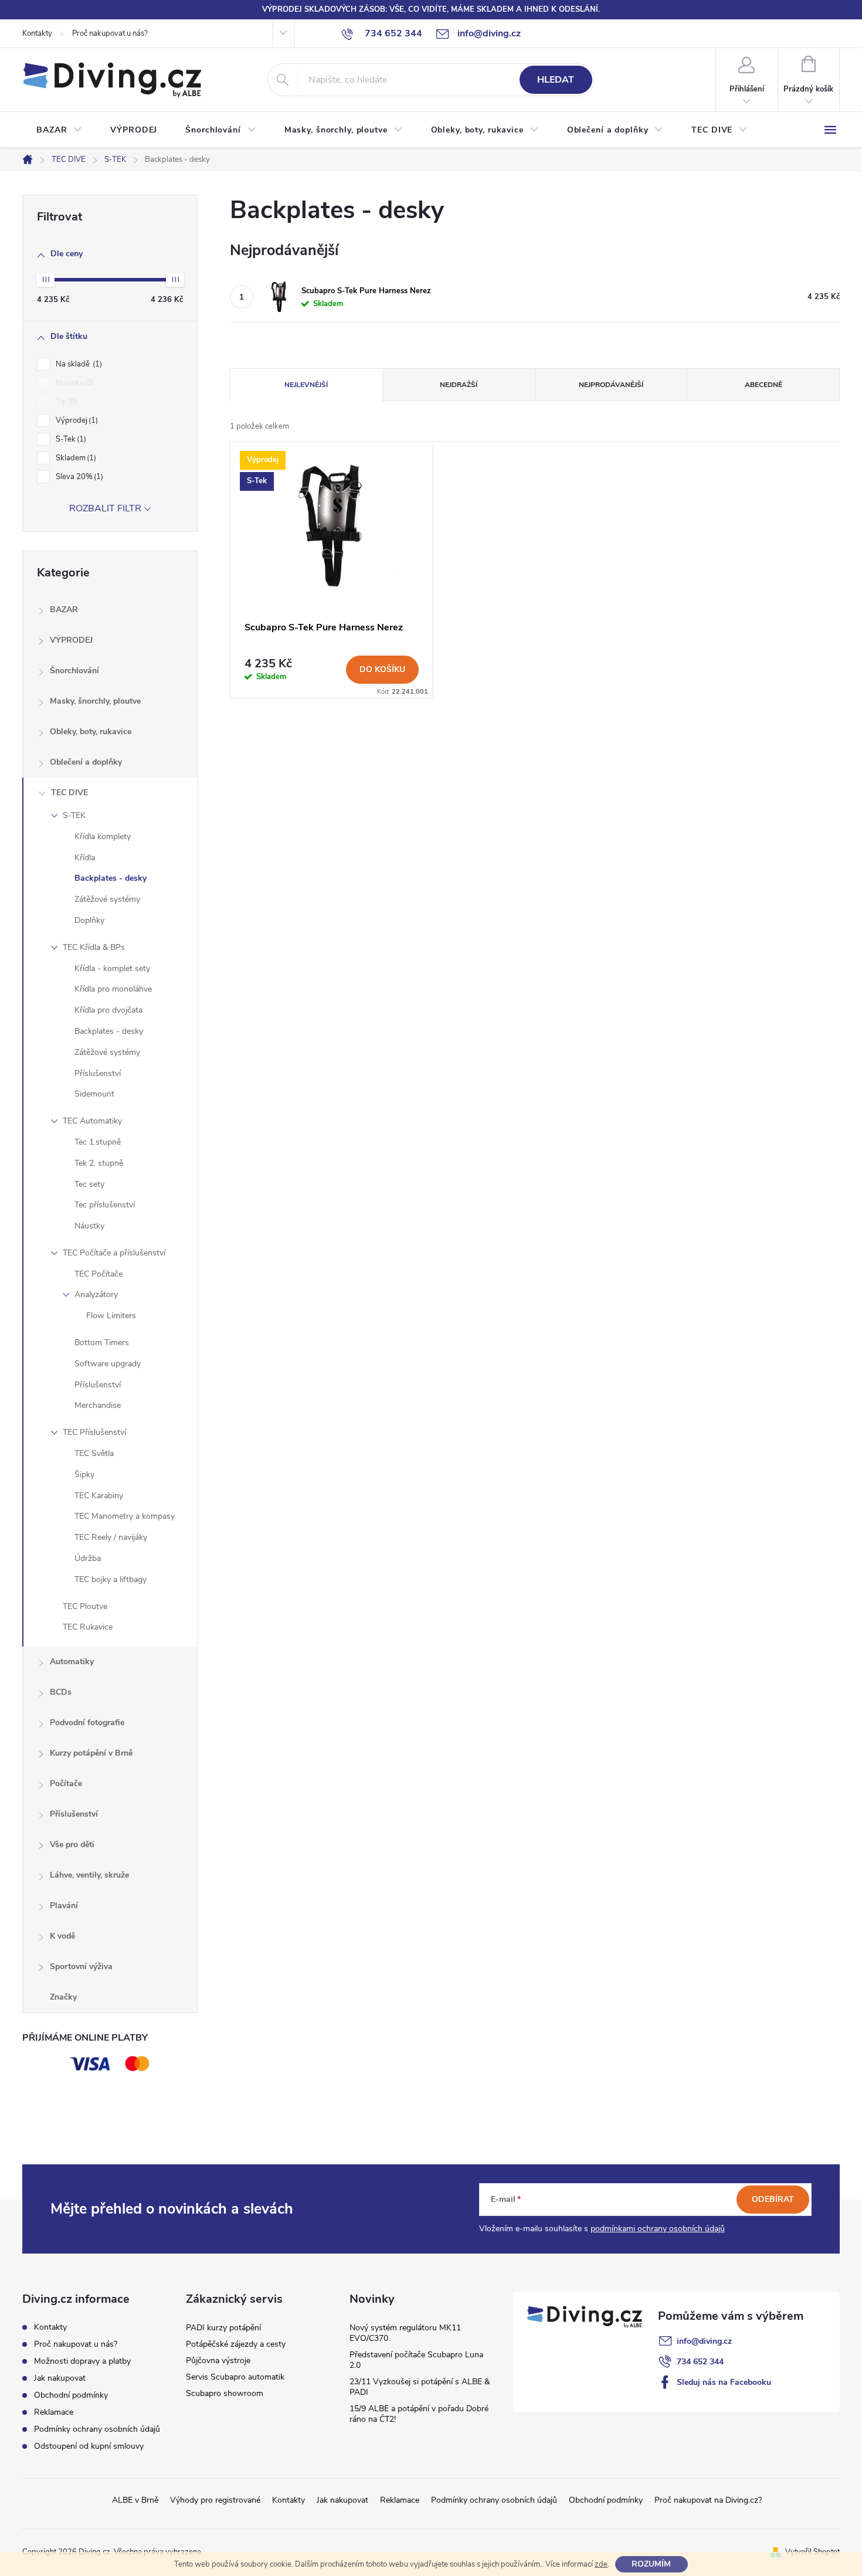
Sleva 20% (78, 477)
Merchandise (98, 1405)
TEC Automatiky (92, 1121)
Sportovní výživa (81, 1966)
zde (601, 2564)
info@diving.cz (704, 2341)
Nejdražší (459, 385)
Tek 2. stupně (99, 1163)
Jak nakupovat (60, 2378)
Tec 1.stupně (98, 1142)
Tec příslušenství (105, 1205)
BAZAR (64, 610)
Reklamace (54, 2412)
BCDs (61, 1692)
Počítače (66, 1783)
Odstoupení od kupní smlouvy (89, 2446)
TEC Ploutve (85, 1606)
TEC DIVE (69, 793)
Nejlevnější (306, 385)
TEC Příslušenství (94, 1432)
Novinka (74, 383)
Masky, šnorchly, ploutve (95, 701)
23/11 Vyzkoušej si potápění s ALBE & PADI (420, 2387)
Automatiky (72, 1662)
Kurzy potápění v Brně (91, 1753)
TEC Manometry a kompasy (125, 1516)
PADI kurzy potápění (223, 2328)
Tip (65, 402)
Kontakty (37, 33)
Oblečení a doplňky (86, 762)
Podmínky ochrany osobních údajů (97, 2429)
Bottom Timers (102, 1343)
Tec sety (89, 1184)
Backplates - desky (111, 878)
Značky (63, 1997)
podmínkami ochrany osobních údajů (658, 2229)
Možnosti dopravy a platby (82, 2361)
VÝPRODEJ (71, 640)
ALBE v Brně (135, 2500)
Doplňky (89, 920)
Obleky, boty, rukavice (91, 732)
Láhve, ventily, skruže (89, 1875)
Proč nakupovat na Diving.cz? (708, 2500)
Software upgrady (108, 1364)
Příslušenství (98, 1073)
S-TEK (74, 815)
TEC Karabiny (99, 1496)
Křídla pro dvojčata (108, 1010)
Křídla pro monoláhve (113, 989)
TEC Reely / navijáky (111, 1537)
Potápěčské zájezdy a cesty (236, 2344)
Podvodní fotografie (87, 1723)
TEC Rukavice (88, 1627)
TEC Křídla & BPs (94, 947)
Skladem (75, 458)
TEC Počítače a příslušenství (114, 1253)
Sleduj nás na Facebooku (724, 2382)
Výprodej (76, 420)
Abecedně (763, 385)
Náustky (89, 1226)
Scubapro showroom (225, 2393)
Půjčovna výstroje (218, 2361)
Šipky (84, 1474)
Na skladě (78, 364)
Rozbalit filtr (105, 508)
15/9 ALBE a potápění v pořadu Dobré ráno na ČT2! (419, 2414)
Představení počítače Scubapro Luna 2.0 (416, 2360)
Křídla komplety (103, 836)
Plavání (64, 1905)
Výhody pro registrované (215, 2500)
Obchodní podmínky (71, 2395)
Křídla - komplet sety (112, 968)
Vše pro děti (72, 1844)
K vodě (62, 1936)
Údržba (88, 1558)
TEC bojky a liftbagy (111, 1579)
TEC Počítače (99, 1274)
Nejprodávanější (611, 385)
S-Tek (70, 439)
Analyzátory (96, 1294)
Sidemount (94, 1094)
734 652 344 (700, 2362)
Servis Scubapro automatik (235, 2377)
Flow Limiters (111, 1316)
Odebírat (773, 2199)
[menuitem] (59, 130)
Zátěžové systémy (107, 899)
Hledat (556, 80)
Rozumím (651, 2564)
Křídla (85, 858)
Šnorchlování (74, 671)
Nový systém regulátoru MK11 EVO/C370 (405, 2333)
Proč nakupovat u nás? (110, 33)
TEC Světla (94, 1453)
